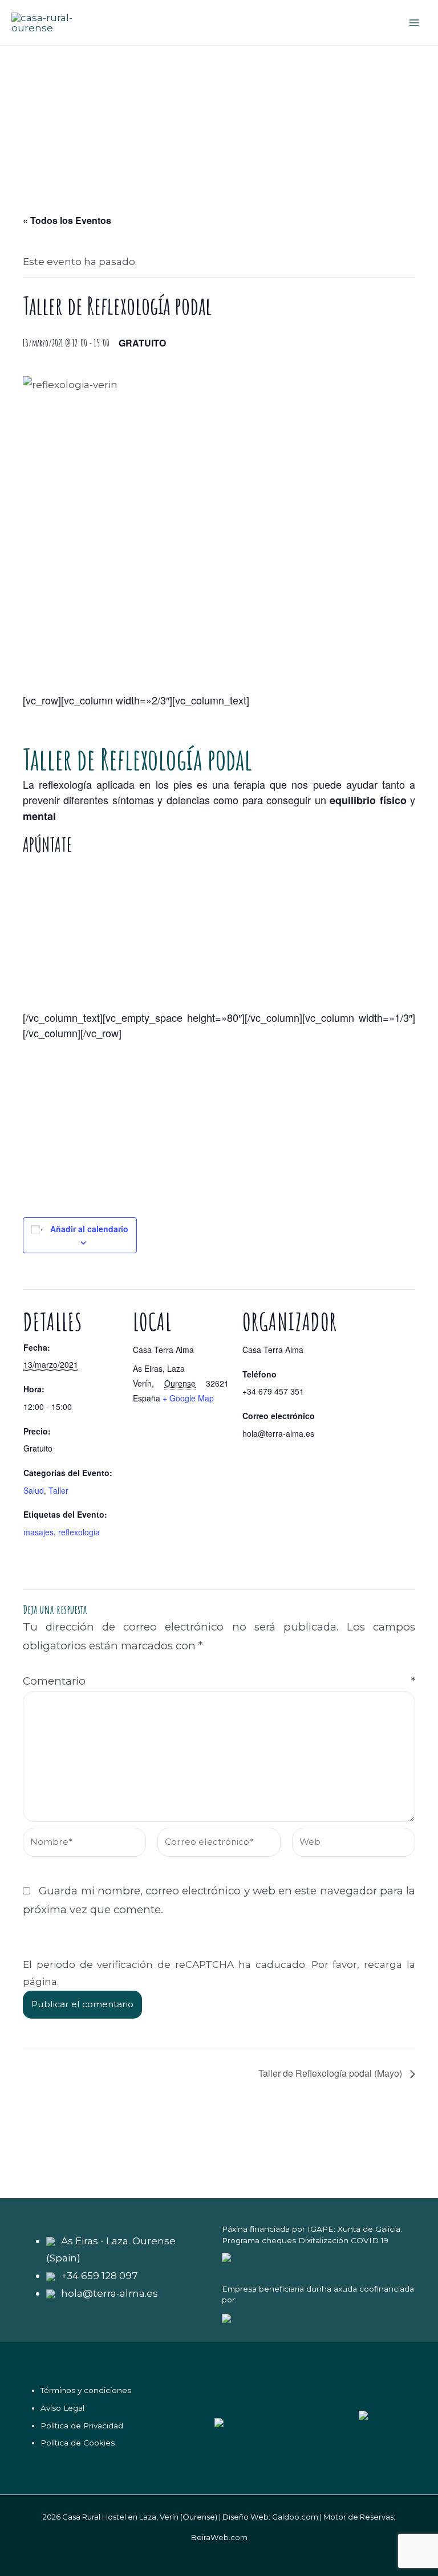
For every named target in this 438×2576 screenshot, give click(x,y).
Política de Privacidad (82, 2426)
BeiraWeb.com (219, 2537)
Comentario (219, 1681)
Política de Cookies (78, 2443)
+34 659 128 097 (100, 2275)
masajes (38, 1532)
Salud (34, 1490)
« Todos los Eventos (67, 220)
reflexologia (79, 1532)
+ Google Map (188, 1398)
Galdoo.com (295, 2517)
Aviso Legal (62, 2408)
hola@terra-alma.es (109, 2293)
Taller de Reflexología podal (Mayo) (331, 2073)
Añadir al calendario (89, 1229)
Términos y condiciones (86, 2390)
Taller (58, 1490)
